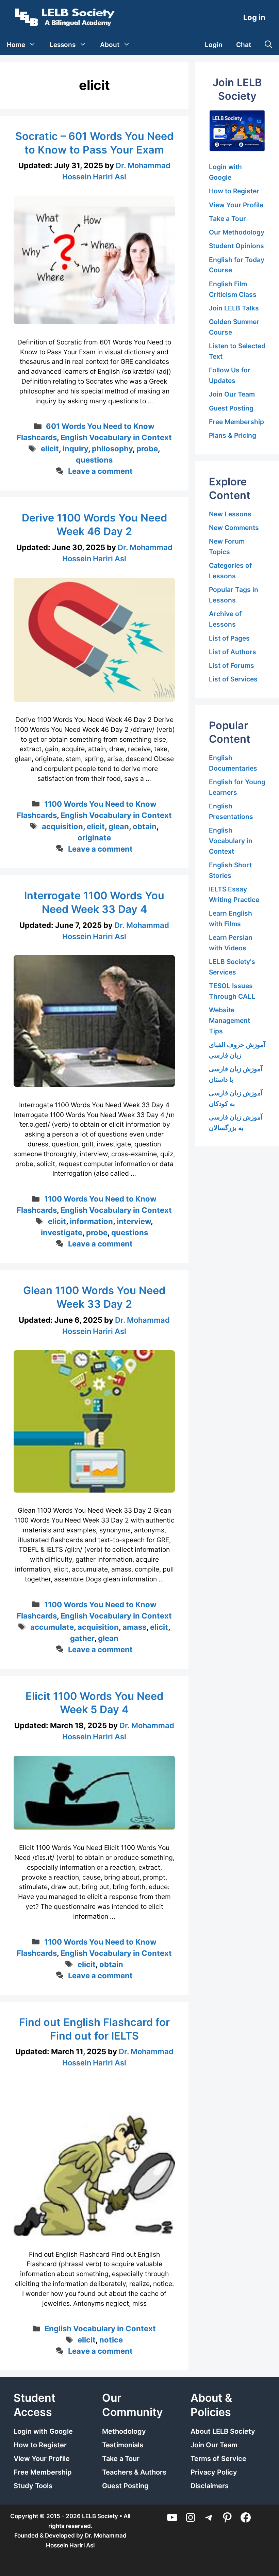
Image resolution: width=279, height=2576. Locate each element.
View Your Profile (236, 205)
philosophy (112, 449)
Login (214, 45)
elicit (50, 449)
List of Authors (233, 652)
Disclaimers (210, 2486)
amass (134, 1627)
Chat (244, 45)
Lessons (63, 45)
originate (94, 838)
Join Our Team (232, 394)
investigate (62, 1233)
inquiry (75, 449)
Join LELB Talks (234, 308)
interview (134, 1221)
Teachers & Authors (134, 2472)
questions (94, 460)
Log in (254, 17)
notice (111, 2340)
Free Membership (236, 422)
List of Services (233, 679)
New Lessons (230, 514)
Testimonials (123, 2445)
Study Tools (33, 2486)
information (91, 1221)
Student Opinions (236, 246)
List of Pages (229, 638)
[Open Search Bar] (268, 45)
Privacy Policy (214, 2472)
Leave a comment (100, 471)
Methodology (124, 2431)
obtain (145, 826)
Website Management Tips (229, 1020)
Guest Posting (231, 408)
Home (16, 45)
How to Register (234, 191)
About (110, 45)
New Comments (234, 528)
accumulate (52, 1627)
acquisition (62, 826)
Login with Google (43, 2431)
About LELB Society (223, 2431)
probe (147, 449)
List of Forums (232, 665)
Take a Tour (227, 219)
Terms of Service (218, 2459)
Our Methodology (237, 232)
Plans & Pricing (233, 435)
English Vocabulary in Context (116, 437)
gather (82, 1638)
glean (119, 826)
